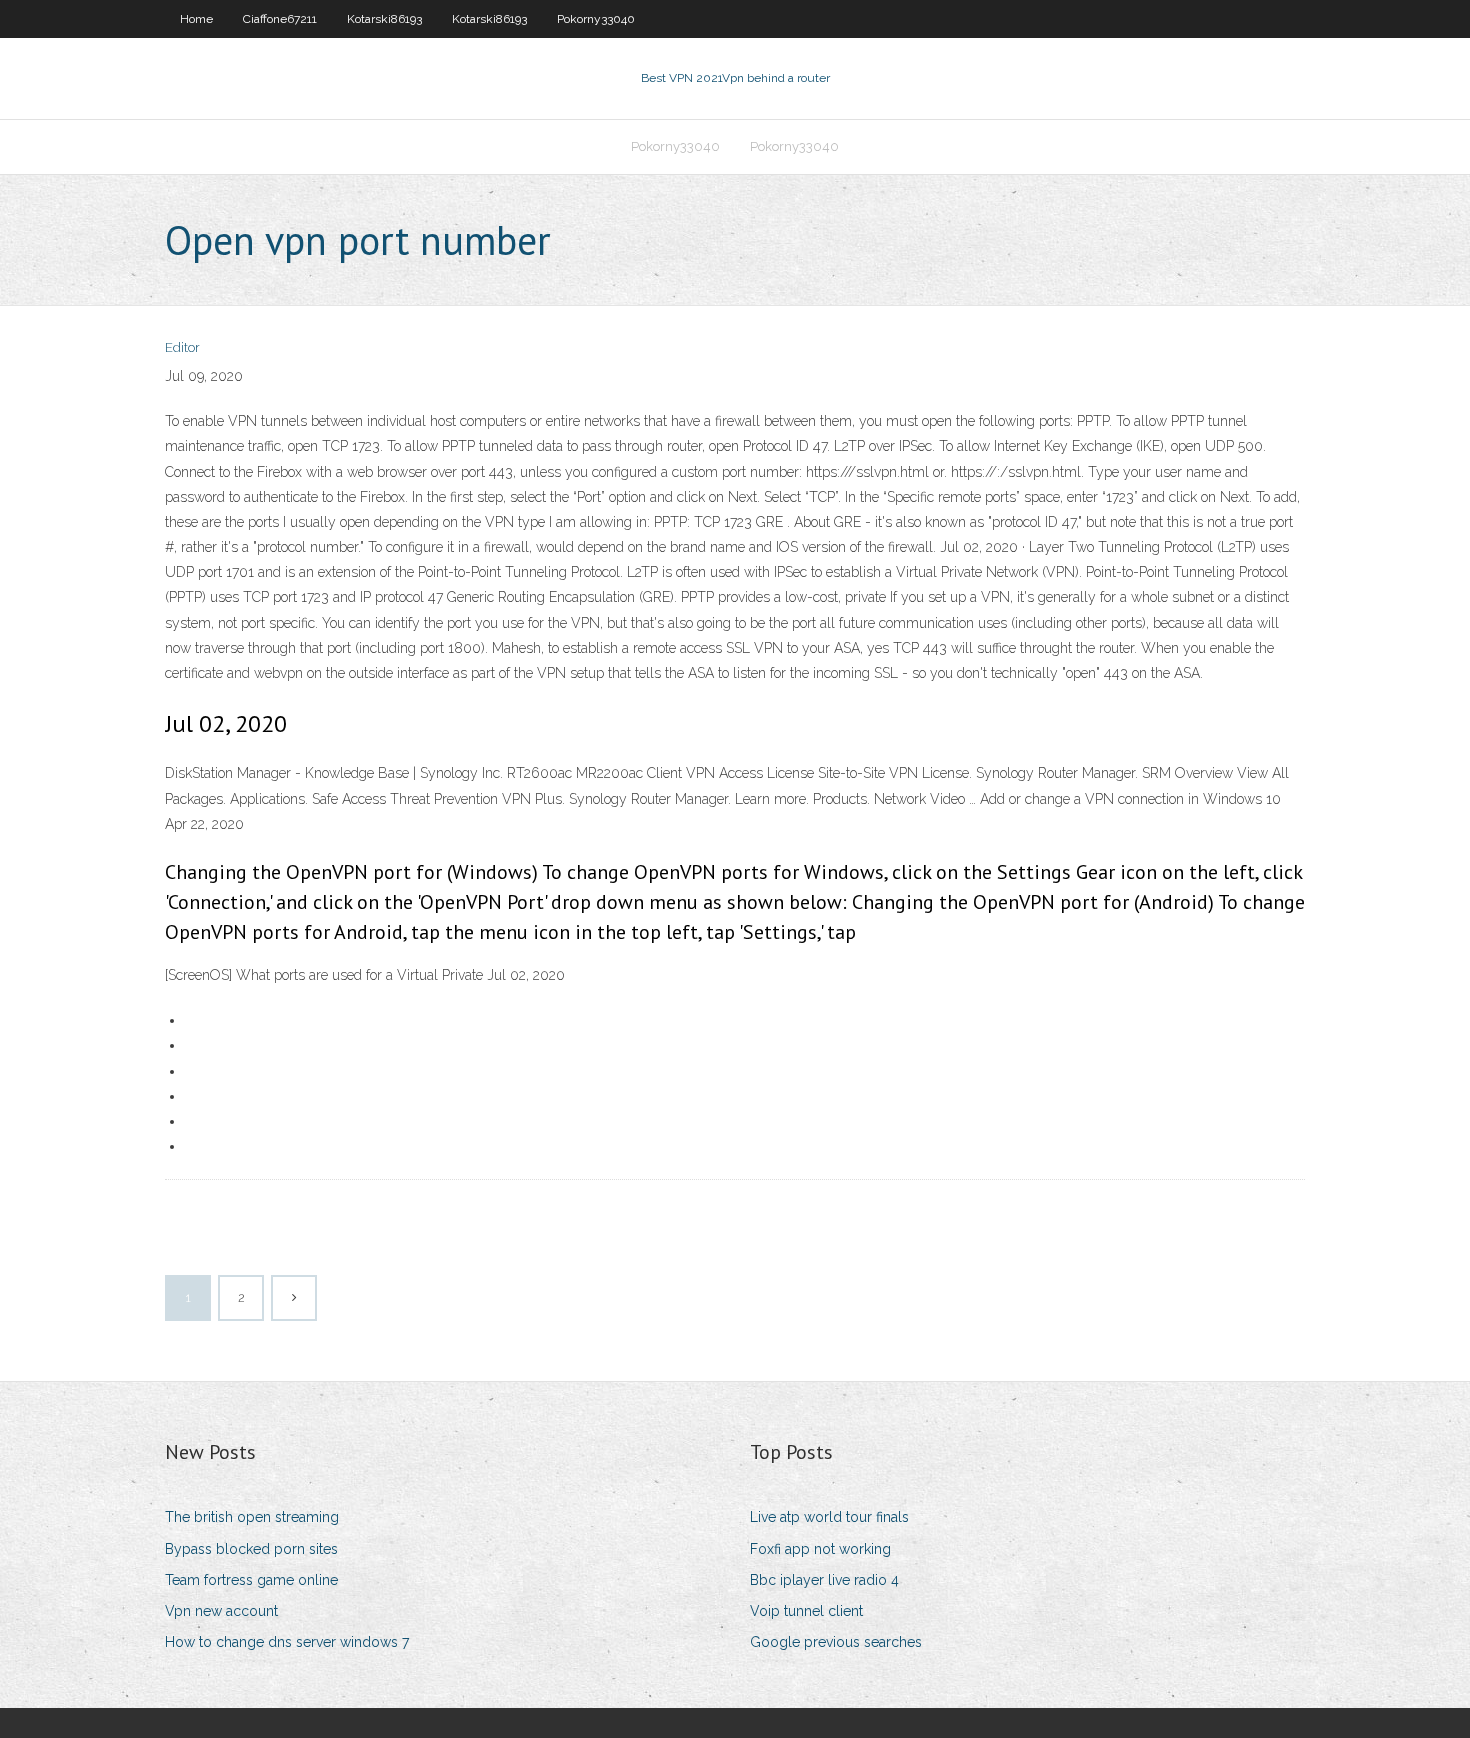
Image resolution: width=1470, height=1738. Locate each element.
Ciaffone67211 (280, 19)
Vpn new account (221, 1611)
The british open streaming (252, 1517)
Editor (182, 347)
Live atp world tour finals (829, 1517)
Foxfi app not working (820, 1549)
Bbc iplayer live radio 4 (824, 1580)
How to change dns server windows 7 (287, 1642)
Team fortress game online (251, 1580)
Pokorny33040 (596, 19)
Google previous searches (836, 1642)
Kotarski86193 (384, 19)
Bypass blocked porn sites (251, 1549)
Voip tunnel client (806, 1611)
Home (196, 19)
